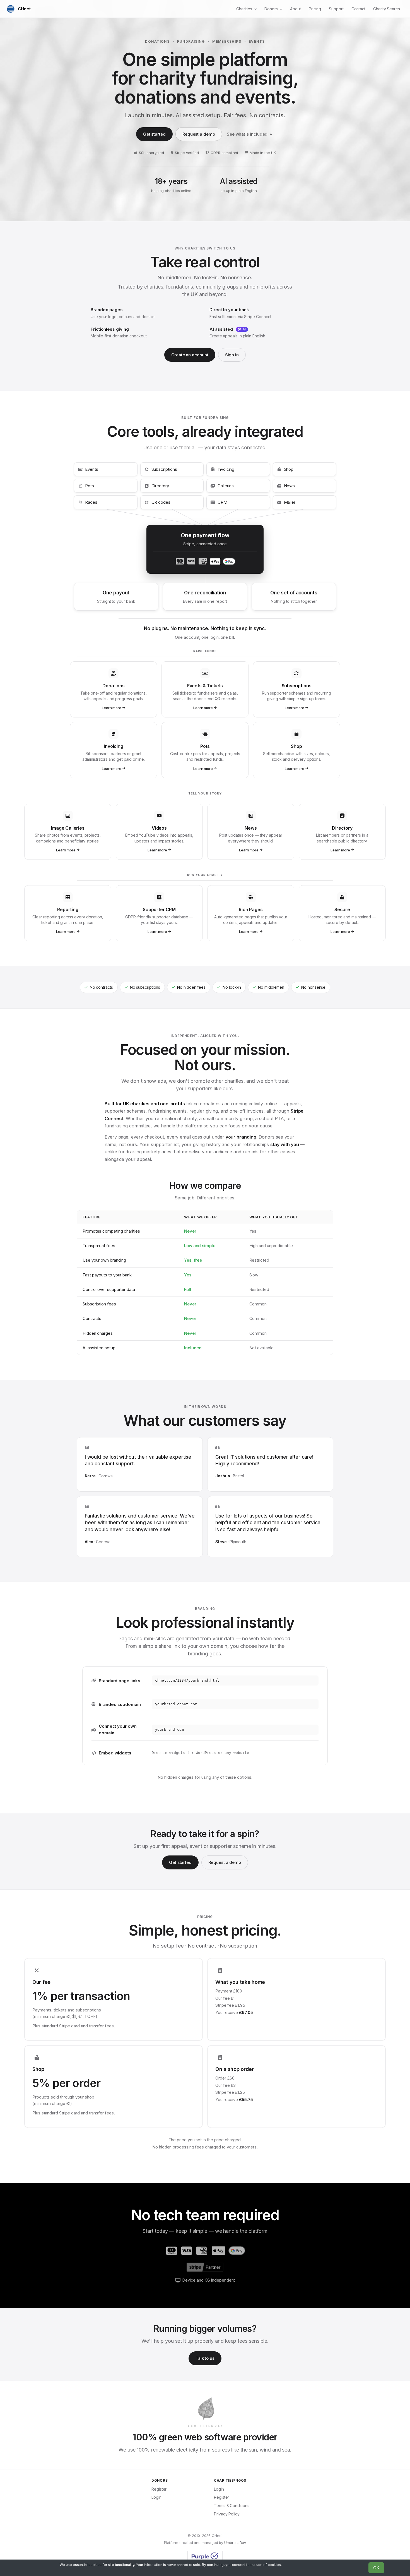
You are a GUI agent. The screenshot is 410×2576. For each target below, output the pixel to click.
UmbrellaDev (235, 2543)
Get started (154, 134)
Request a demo (199, 134)
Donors (271, 9)
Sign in (232, 355)
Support (336, 9)
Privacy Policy (227, 2514)
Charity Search (387, 9)
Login (156, 2497)
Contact (358, 9)
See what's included (247, 134)
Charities (244, 9)
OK (376, 2568)
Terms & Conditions (232, 2506)
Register (159, 2489)
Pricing (315, 9)
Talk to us (205, 2358)
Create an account (190, 355)
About (296, 9)
